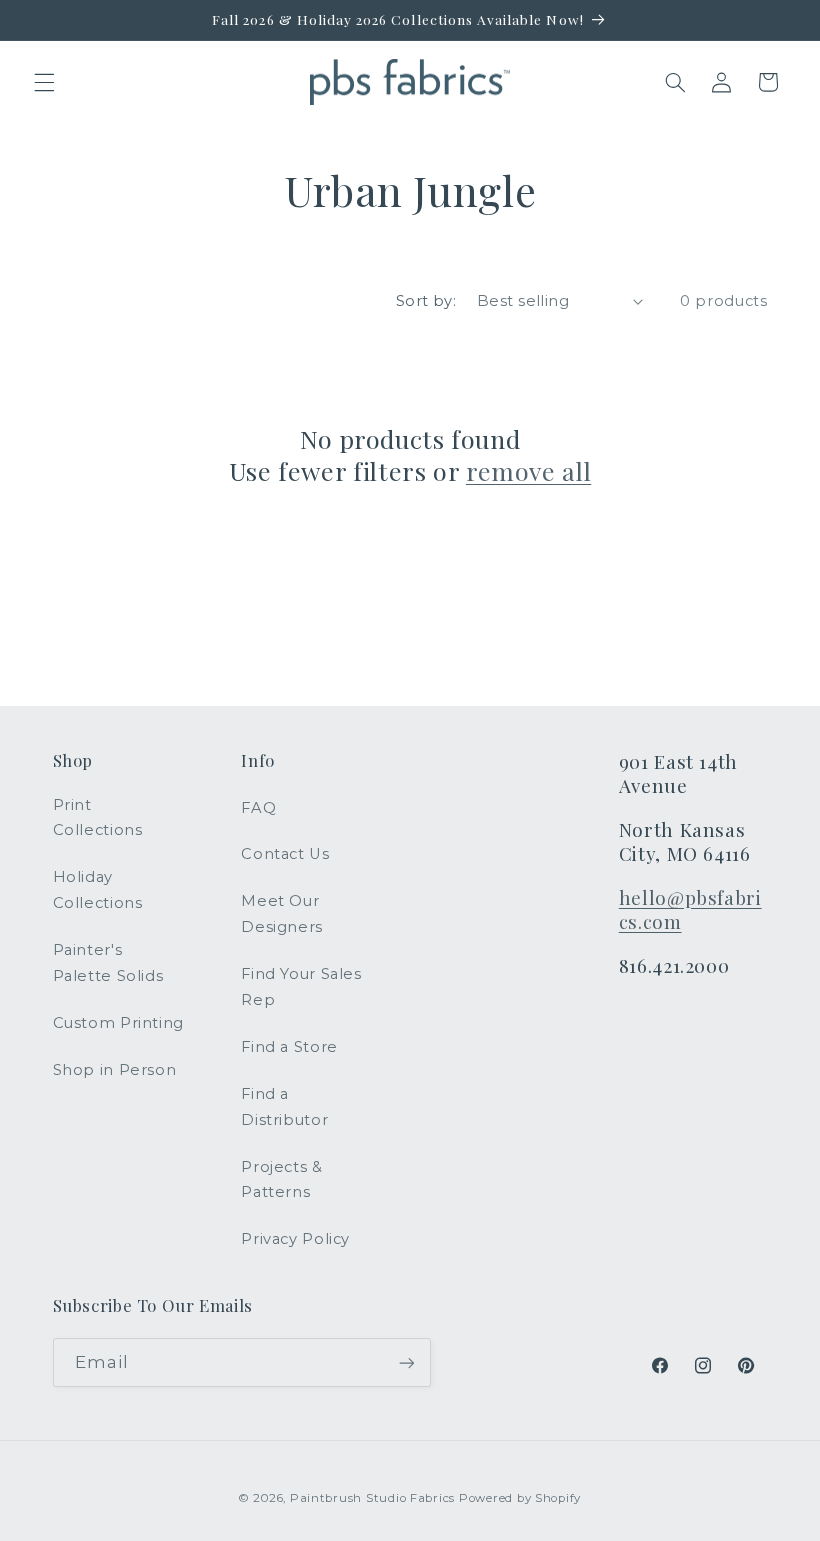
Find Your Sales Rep (301, 987)
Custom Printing (118, 1023)
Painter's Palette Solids (108, 963)
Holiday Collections (98, 890)
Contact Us (285, 854)
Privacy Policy (295, 1239)
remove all (528, 471)
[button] (44, 82)
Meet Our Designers (282, 914)
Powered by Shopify (520, 1498)
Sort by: (426, 301)
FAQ (258, 808)
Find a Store (289, 1047)
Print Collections (98, 818)
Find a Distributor (284, 1107)
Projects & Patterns (281, 1180)
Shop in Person (115, 1070)
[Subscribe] (406, 1362)
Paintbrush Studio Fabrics (372, 1498)
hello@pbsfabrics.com (690, 910)
